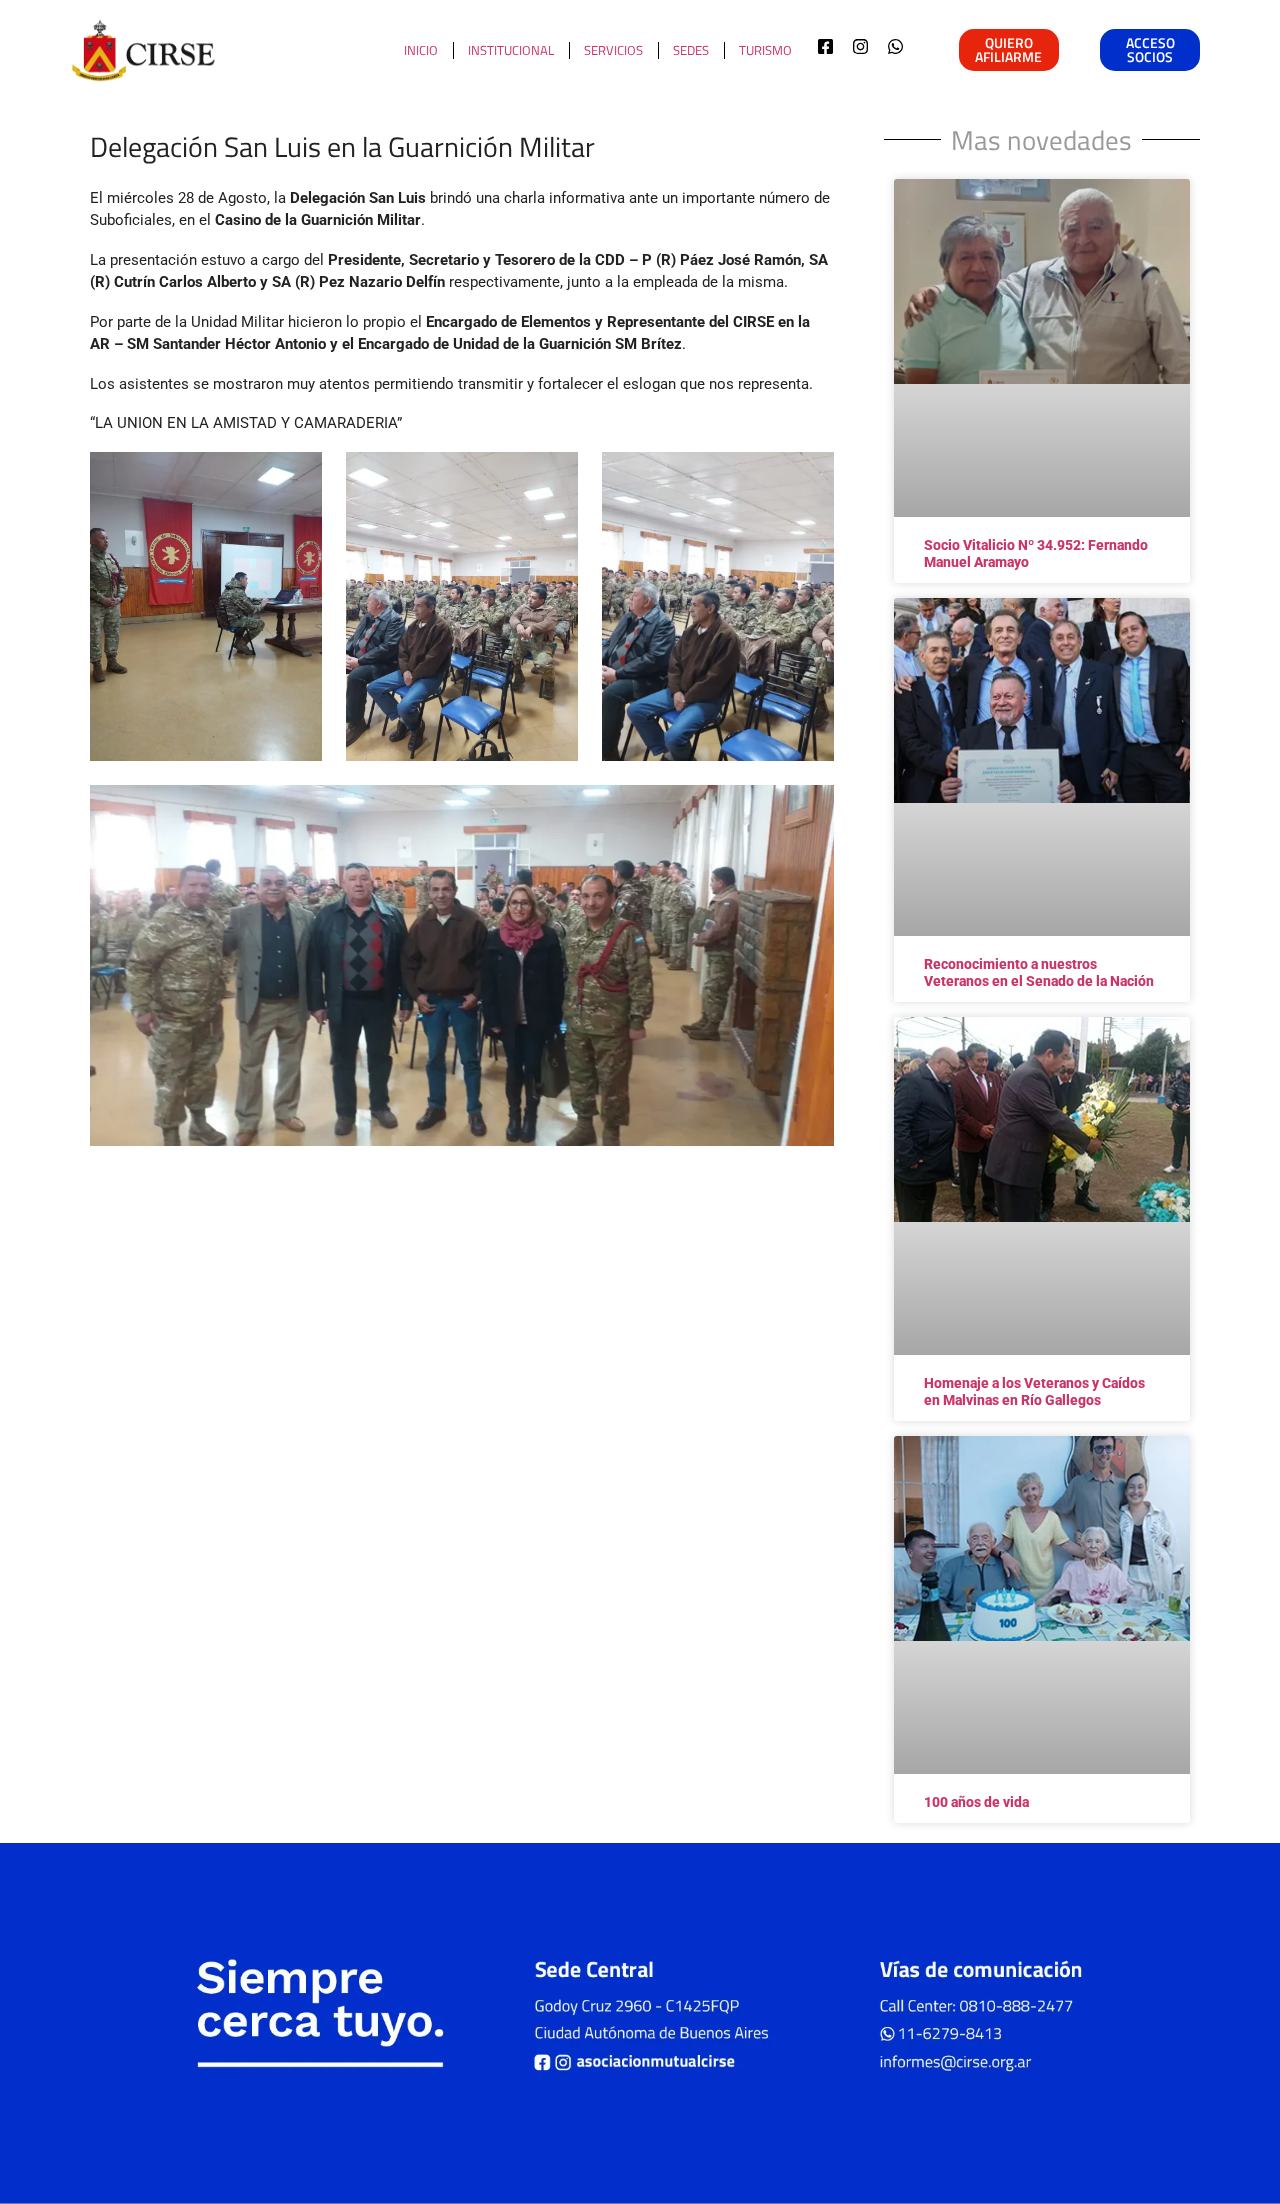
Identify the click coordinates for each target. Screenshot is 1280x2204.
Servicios (613, 50)
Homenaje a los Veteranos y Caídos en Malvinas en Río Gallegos (1034, 1391)
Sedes (691, 50)
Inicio (421, 50)
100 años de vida (976, 1802)
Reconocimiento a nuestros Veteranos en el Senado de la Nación (1039, 972)
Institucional (511, 50)
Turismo (765, 50)
